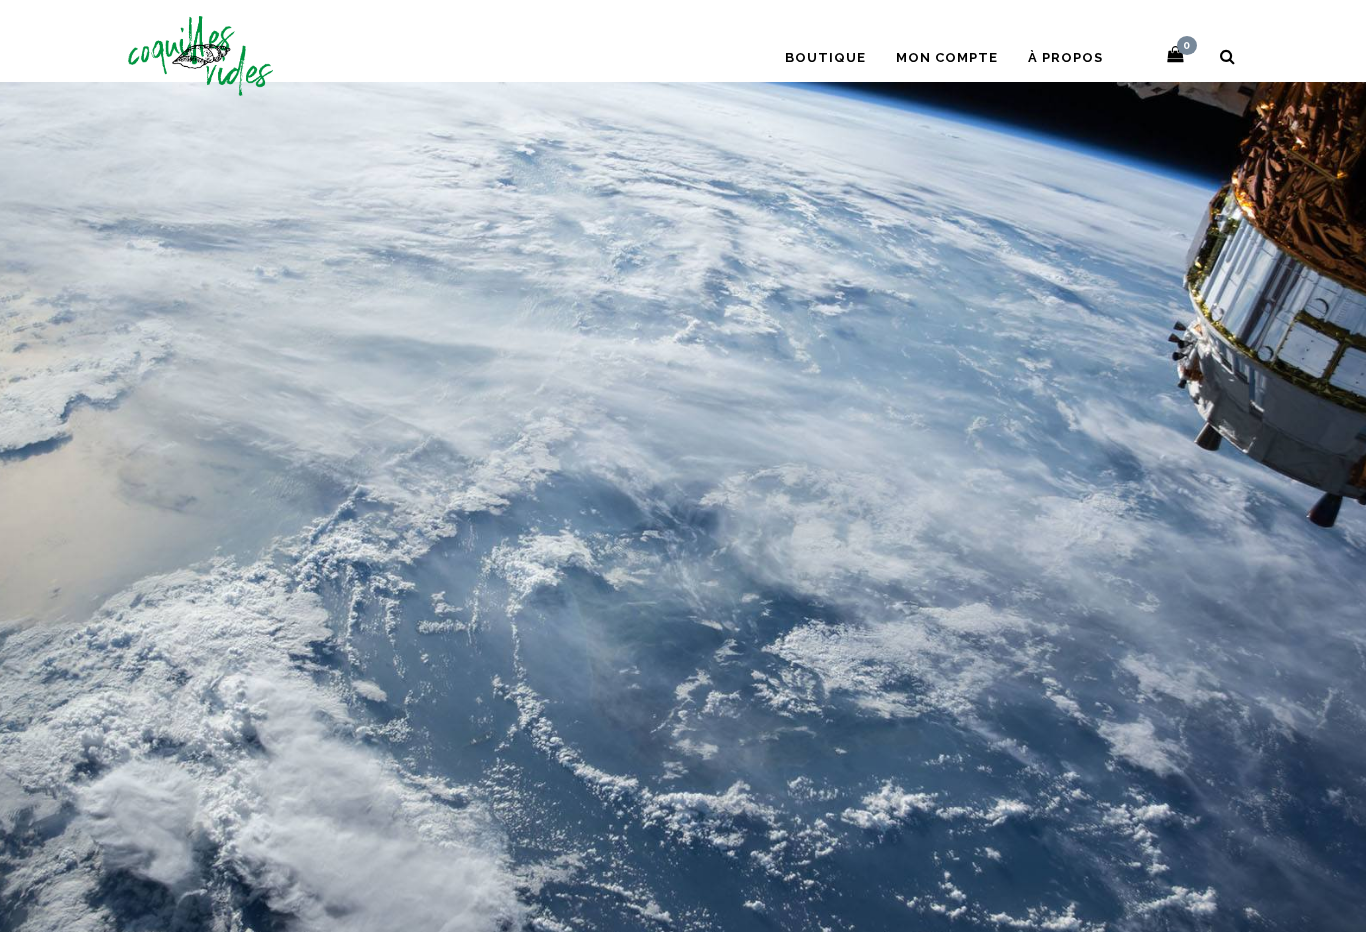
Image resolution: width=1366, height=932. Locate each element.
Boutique (825, 57)
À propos (1065, 57)
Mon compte (947, 57)
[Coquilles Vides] (200, 53)
